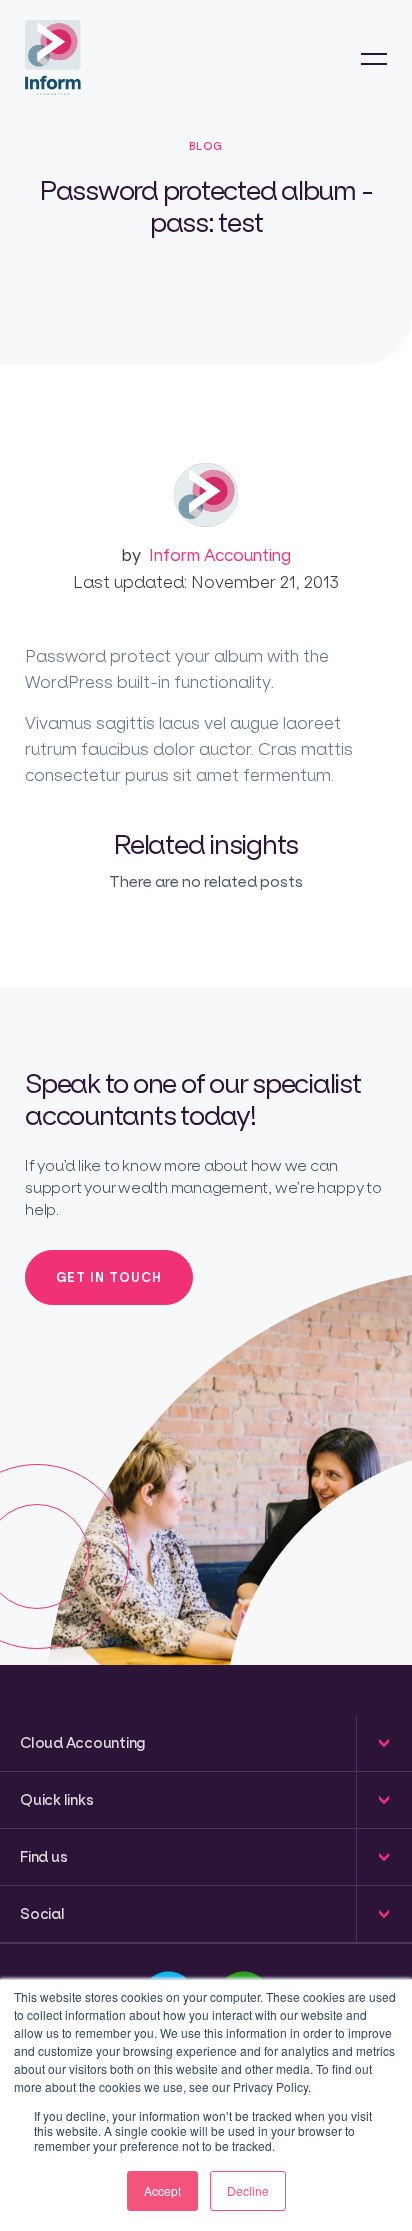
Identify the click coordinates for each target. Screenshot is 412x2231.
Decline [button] (248, 2190)
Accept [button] (162, 2190)
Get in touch (109, 1277)
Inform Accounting (206, 554)
